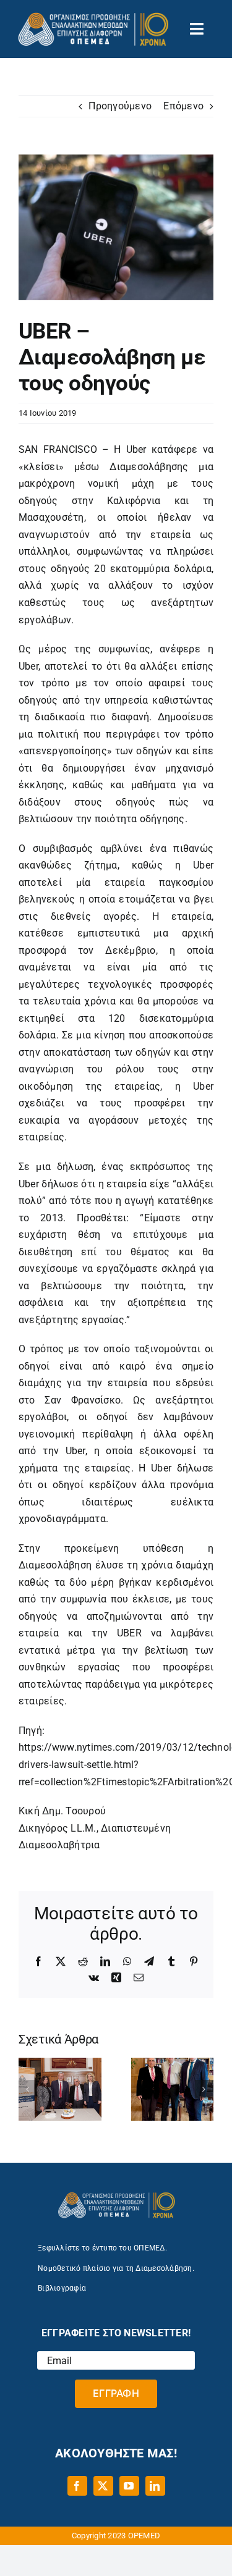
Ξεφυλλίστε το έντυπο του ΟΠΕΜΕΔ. (102, 2248)
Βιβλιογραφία (62, 2288)
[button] (28, 2089)
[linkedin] (155, 2486)
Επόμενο (183, 106)
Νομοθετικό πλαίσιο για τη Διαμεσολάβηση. (116, 2268)
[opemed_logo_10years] (93, 17)
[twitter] (103, 2486)
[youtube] (129, 2486)
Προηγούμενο (120, 106)
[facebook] (77, 2486)
